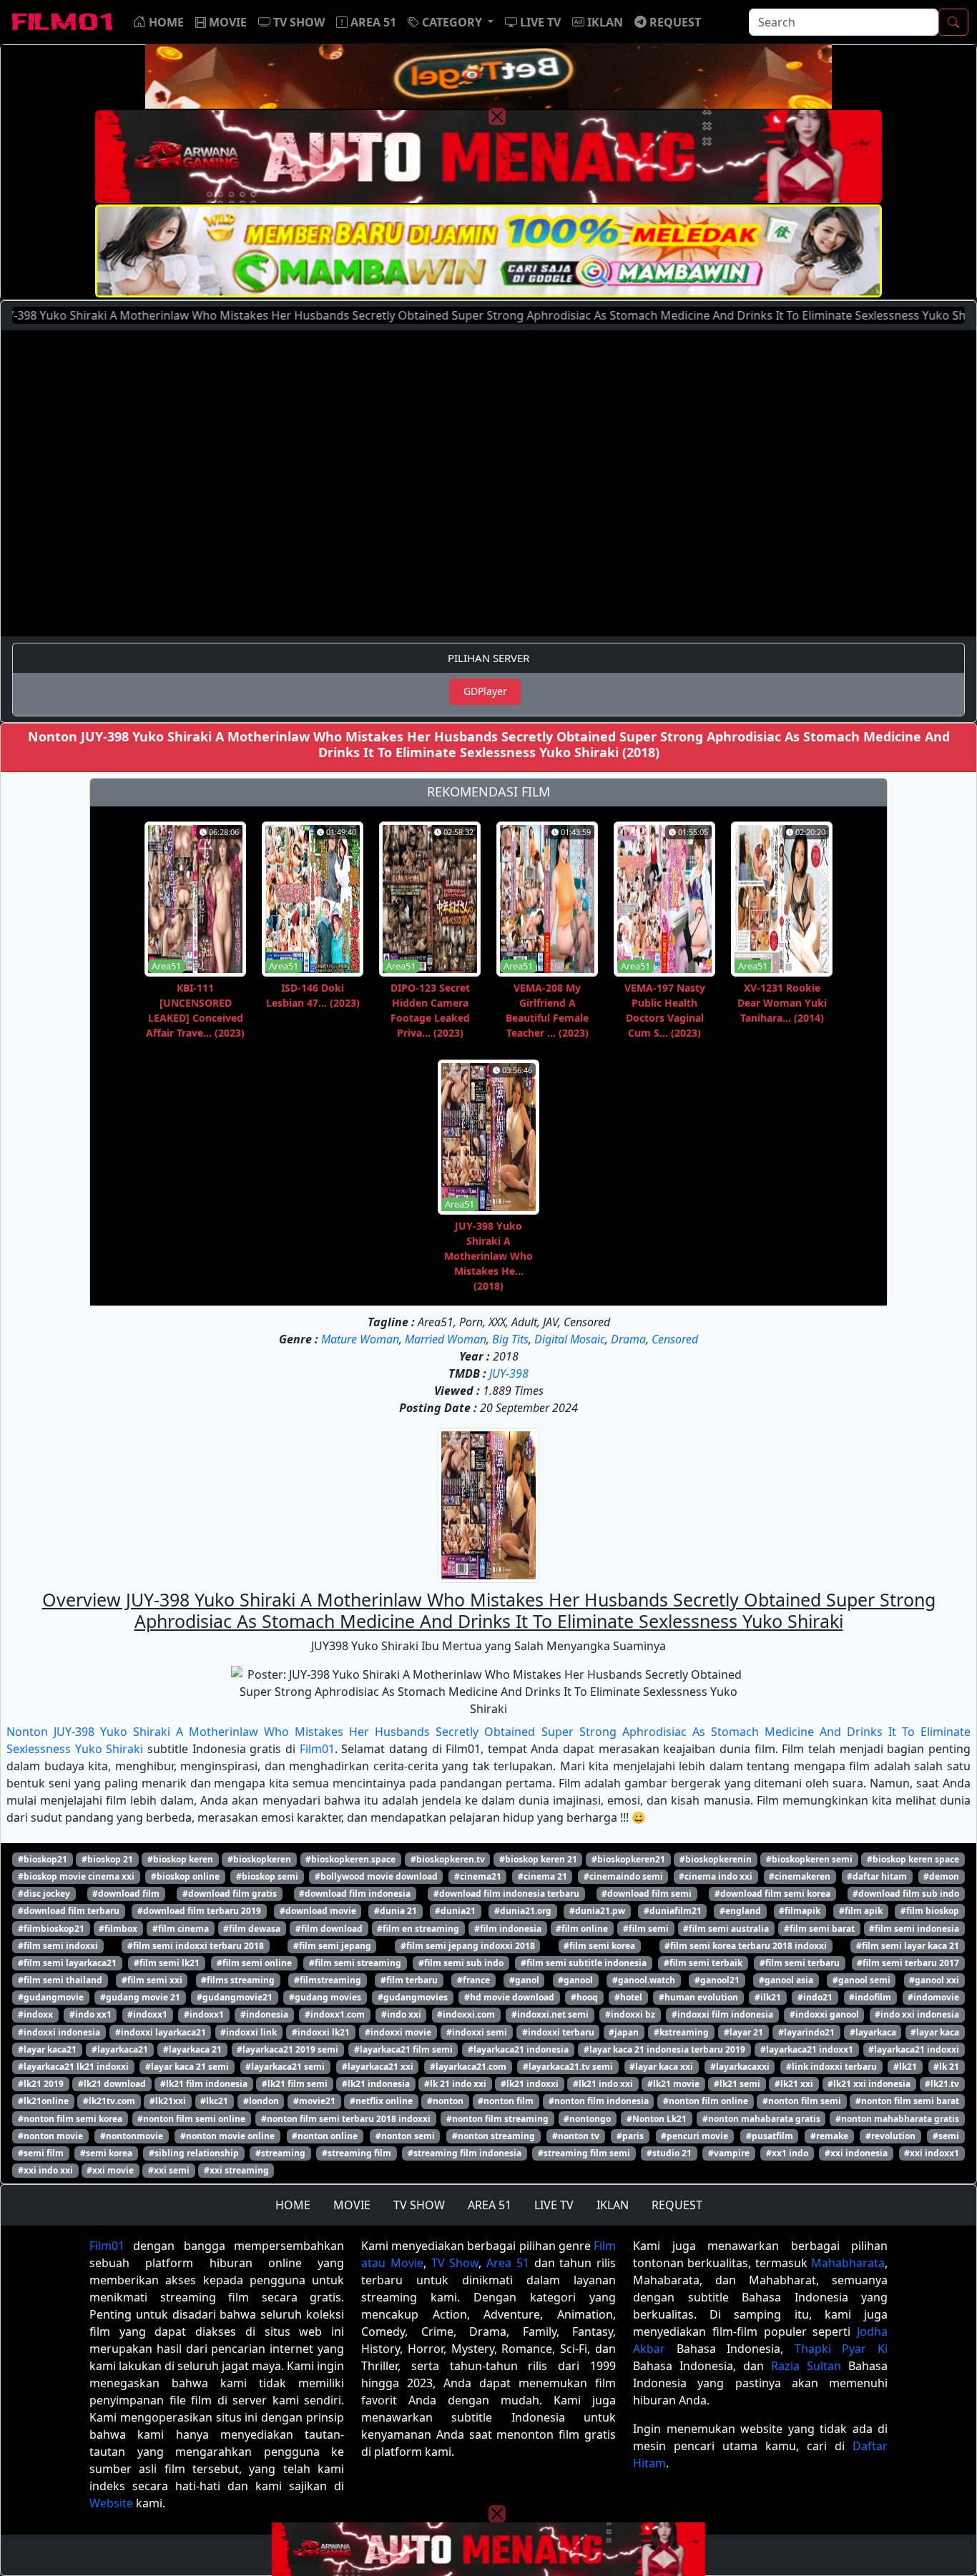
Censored (675, 1339)
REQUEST (677, 2205)
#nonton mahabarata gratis (761, 2119)
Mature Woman (360, 1339)
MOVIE (352, 2205)
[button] (451, 22)
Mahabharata (848, 2263)
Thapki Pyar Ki (841, 2349)
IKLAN (613, 2205)
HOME (293, 2205)
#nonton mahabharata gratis (897, 2119)
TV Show (455, 2263)
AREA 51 (490, 2205)
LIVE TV (554, 2205)
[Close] (497, 117)
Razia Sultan (806, 2366)
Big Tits (510, 1339)
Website (111, 2503)
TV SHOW (419, 2205)
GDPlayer (485, 691)
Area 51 (508, 2263)
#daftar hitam (877, 1876)
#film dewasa (252, 1929)
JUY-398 (509, 1373)
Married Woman (446, 1339)
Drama (628, 1339)
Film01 (317, 1749)
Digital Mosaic (570, 1339)
